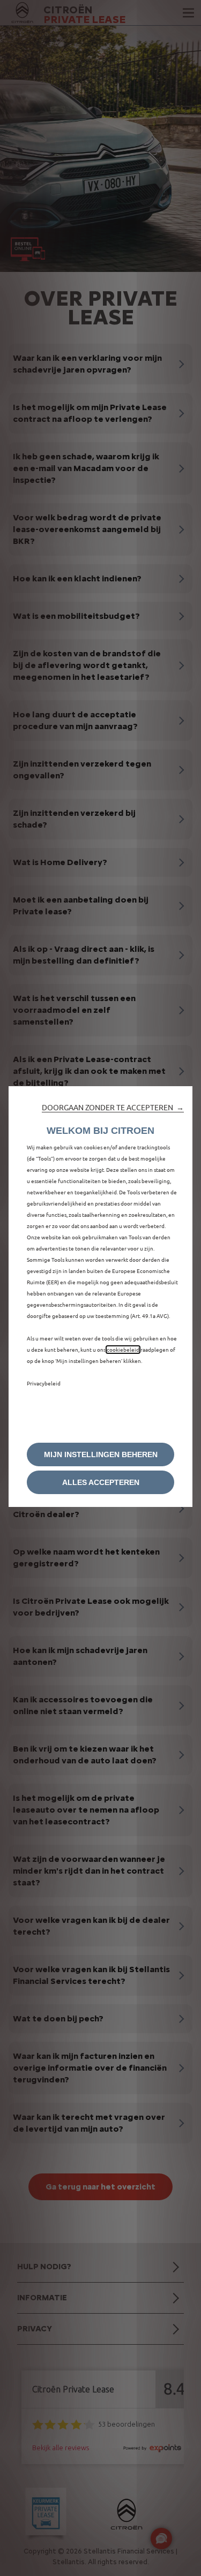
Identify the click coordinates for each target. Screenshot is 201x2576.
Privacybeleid (44, 1383)
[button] (113, 1108)
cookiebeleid (123, 1350)
